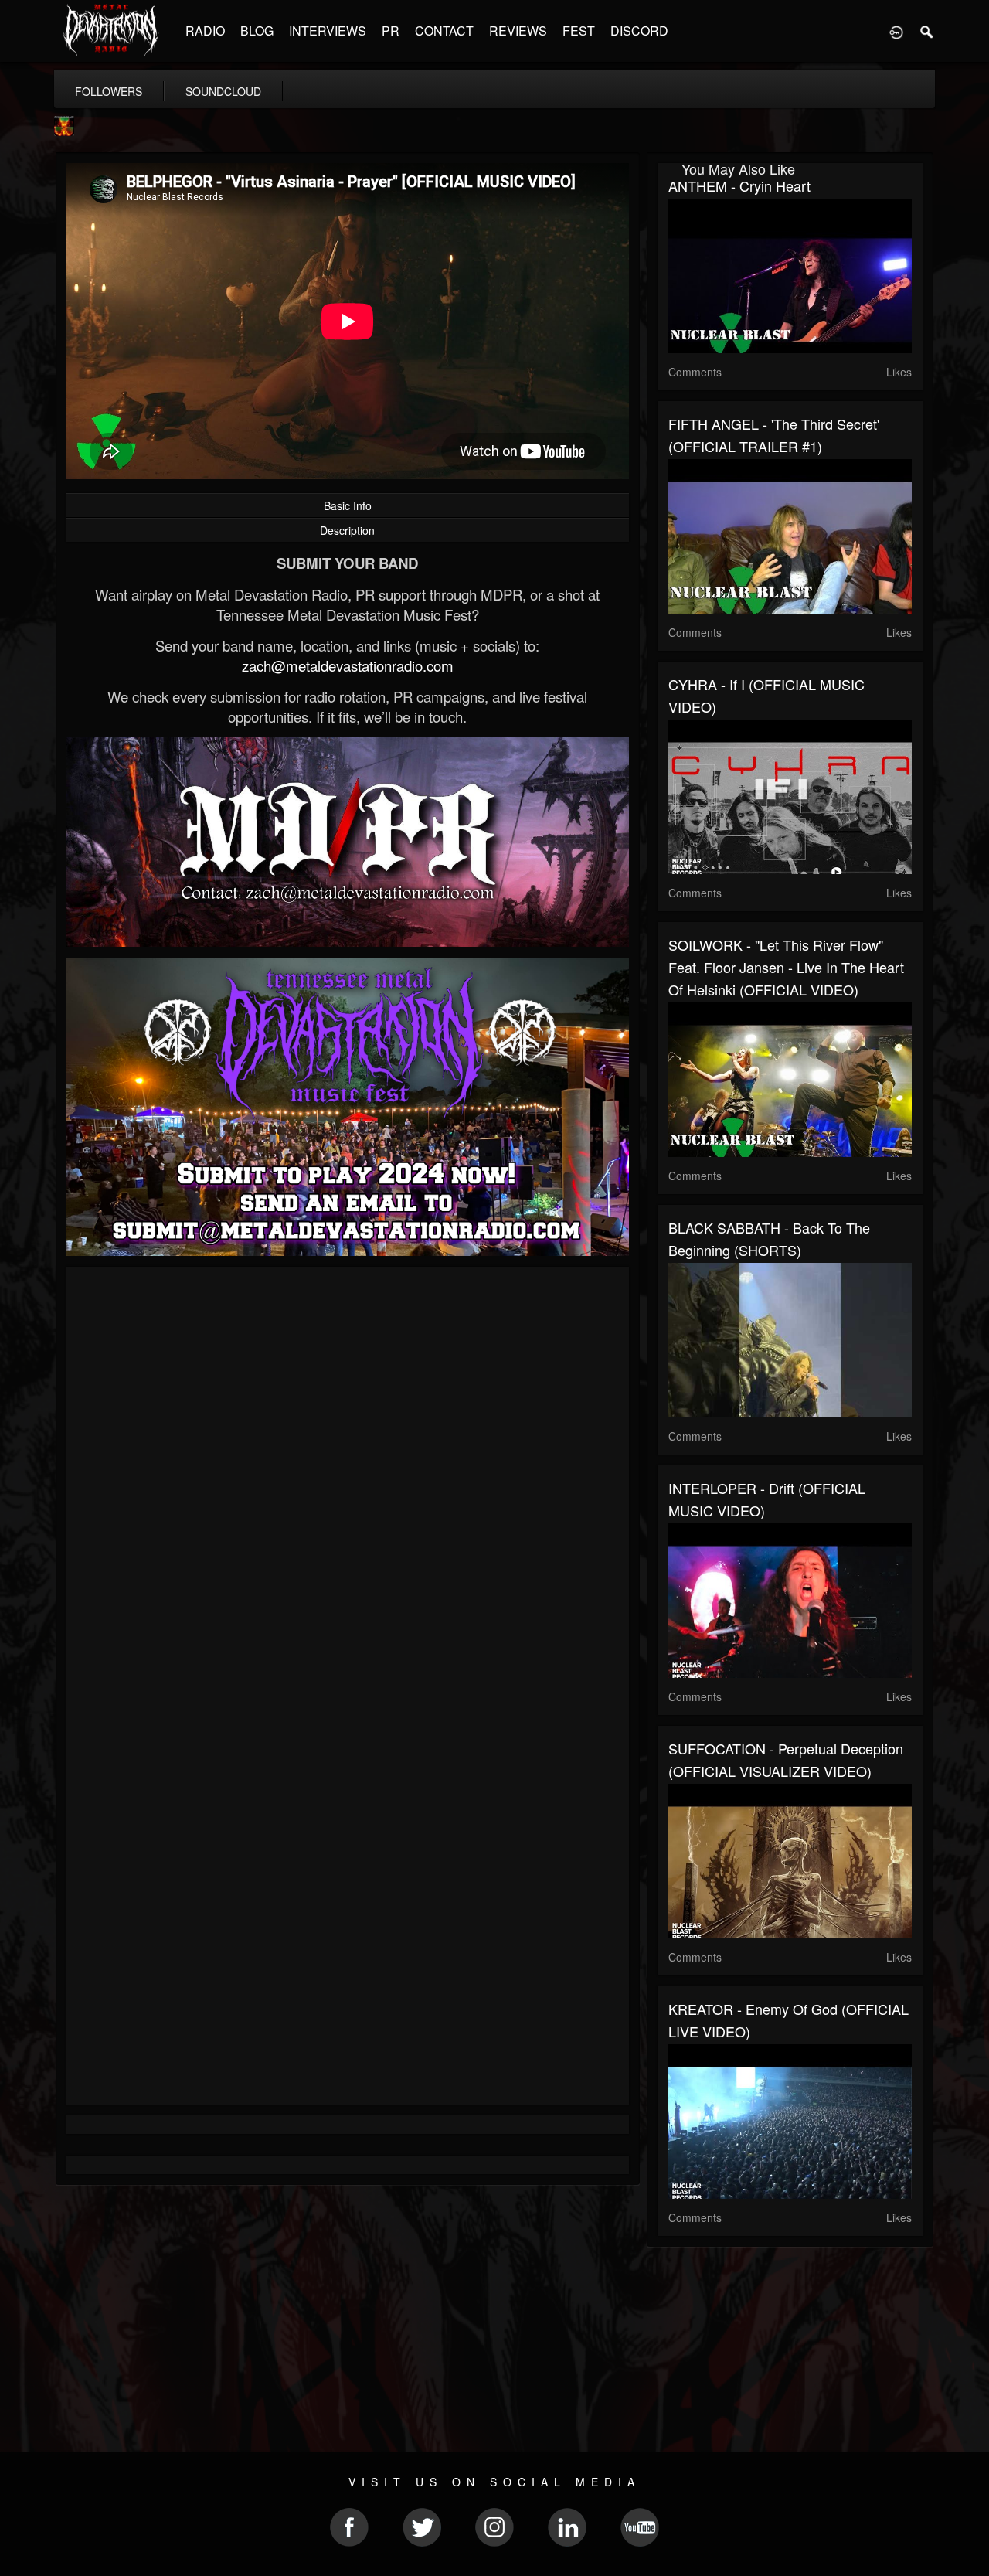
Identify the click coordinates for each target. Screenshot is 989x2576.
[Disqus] (348, 1485)
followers (109, 91)
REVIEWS (518, 31)
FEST (579, 31)
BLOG (257, 31)
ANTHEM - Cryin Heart (739, 185)
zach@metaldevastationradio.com (348, 665)
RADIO (205, 31)
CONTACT (444, 31)
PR (391, 31)
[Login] (896, 31)
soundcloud (223, 91)
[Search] (927, 31)
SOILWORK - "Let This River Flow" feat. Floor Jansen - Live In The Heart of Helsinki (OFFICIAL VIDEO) (786, 967)
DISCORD (639, 31)
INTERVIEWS (328, 31)
